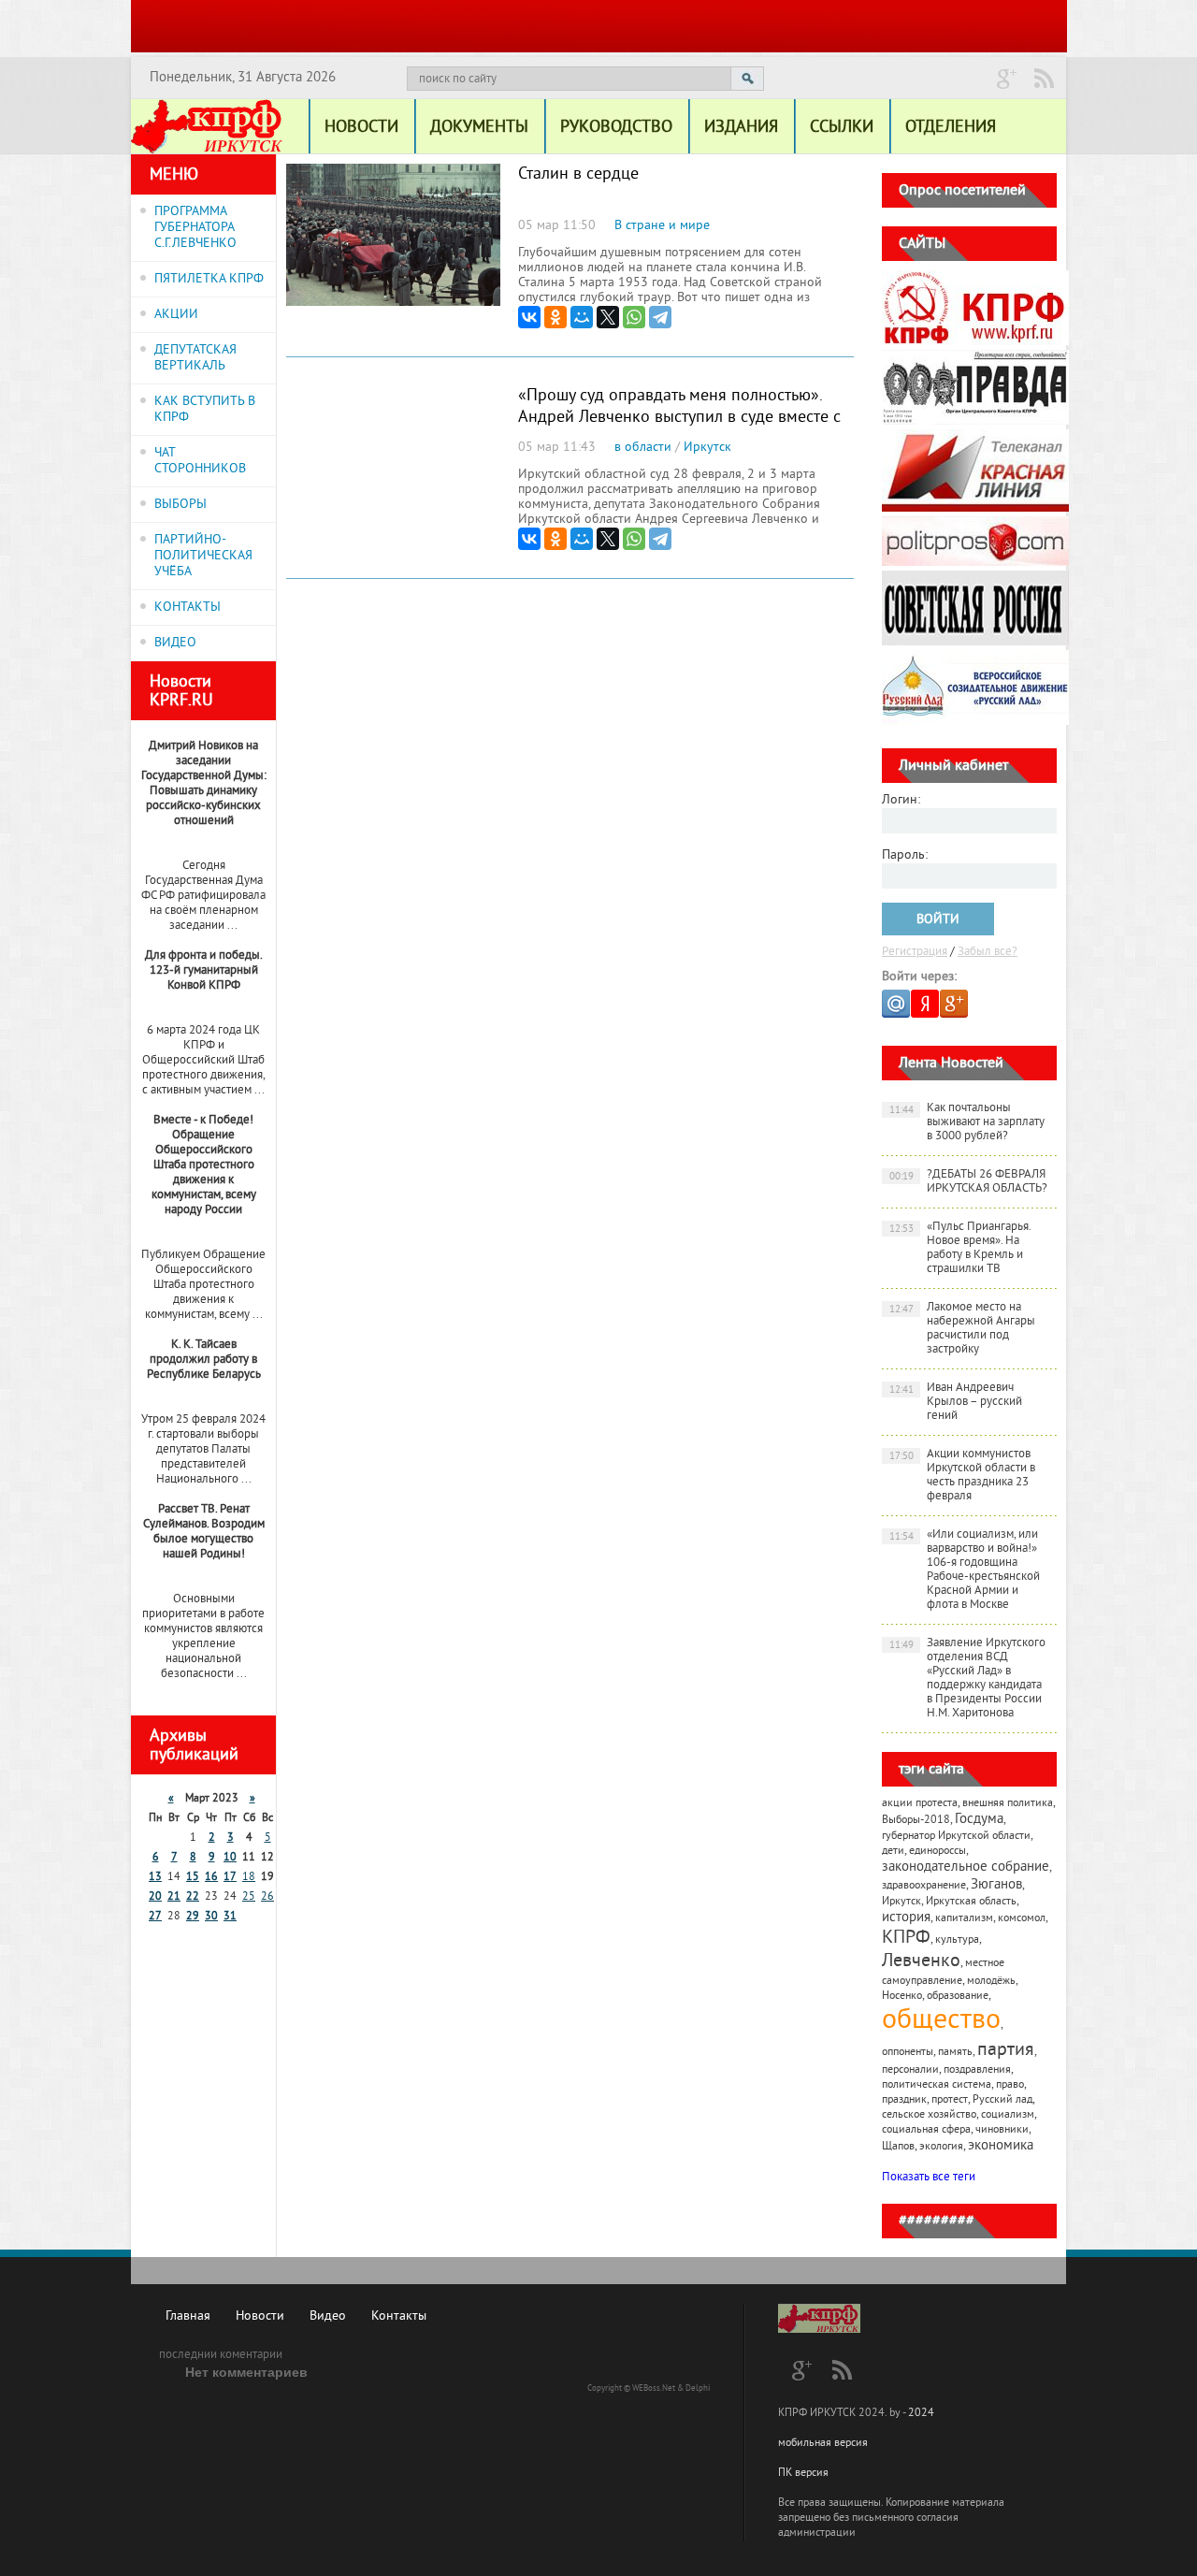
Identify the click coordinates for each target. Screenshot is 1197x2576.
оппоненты (908, 2053)
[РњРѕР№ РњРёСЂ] (582, 317)
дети (893, 1852)
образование (958, 1997)
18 (249, 1878)
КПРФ (906, 1939)
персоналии (910, 2070)
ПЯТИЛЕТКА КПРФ (209, 279)
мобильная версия (823, 2444)
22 (193, 1897)
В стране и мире (662, 226)
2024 (921, 2414)
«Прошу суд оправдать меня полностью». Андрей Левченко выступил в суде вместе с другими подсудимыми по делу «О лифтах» (679, 418)
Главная (188, 2316)
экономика (1001, 2146)
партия (1006, 2051)
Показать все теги (929, 2178)
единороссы (937, 1852)
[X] (608, 317)
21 (174, 1897)
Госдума (979, 1820)
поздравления (977, 2070)
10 (230, 1858)
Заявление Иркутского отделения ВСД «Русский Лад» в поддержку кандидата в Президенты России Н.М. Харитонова (968, 1679)
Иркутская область (971, 1902)
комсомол (1022, 1919)
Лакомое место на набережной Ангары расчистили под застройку (963, 1329)
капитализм (964, 1919)
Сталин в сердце (578, 174)
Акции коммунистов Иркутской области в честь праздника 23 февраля (963, 1476)
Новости (260, 2316)
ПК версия (803, 2474)
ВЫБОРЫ (180, 505)
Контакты (399, 2316)
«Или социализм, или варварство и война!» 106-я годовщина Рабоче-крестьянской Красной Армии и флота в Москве (965, 1570)
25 (249, 1897)
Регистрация (915, 952)
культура (957, 1940)
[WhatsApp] (634, 317)
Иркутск (707, 448)
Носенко (902, 1997)
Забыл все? (988, 952)
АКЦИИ (176, 315)
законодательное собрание (966, 1867)
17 (230, 1878)
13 (155, 1878)
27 (155, 1917)
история (906, 1918)
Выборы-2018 (916, 1821)
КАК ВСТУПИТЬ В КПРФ (205, 410)
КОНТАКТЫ (187, 608)
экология (941, 2147)
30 (211, 1917)
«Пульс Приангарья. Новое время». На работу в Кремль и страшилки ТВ (961, 1248)
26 (267, 1897)
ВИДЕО (175, 643)
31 (230, 1917)
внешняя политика (1008, 1804)
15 (193, 1878)
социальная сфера (926, 2130)
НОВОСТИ (361, 128)
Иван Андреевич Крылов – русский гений (956, 1402)
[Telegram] (660, 317)
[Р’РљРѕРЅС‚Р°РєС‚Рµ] (529, 317)
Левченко (921, 1962)
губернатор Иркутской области (956, 1837)
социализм (1008, 2115)
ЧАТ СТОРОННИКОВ (200, 461)
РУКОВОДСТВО (616, 128)
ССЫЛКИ (842, 128)
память (955, 2053)
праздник (904, 2100)
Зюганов (996, 1885)
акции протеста (920, 1804)
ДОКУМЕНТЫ (479, 128)
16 (211, 1878)
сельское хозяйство (929, 2115)
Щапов (898, 2147)
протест (950, 2100)
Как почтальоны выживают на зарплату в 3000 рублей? (967, 1122)
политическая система (937, 2085)
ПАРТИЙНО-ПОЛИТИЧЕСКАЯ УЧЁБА (203, 556)
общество (941, 2021)
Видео (328, 2316)
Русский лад (1002, 2100)
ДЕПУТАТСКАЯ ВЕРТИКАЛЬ (195, 358)
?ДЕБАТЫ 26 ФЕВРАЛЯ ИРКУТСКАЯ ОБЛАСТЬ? (969, 1182)
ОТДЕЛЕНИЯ (951, 128)
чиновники (1002, 2130)
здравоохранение (924, 1886)
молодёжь (991, 1982)
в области (643, 448)
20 (155, 1897)
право (1010, 2085)
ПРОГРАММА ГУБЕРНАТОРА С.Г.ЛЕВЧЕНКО (195, 228)
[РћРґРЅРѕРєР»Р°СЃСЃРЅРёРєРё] (555, 317)
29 (193, 1917)
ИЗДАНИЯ (741, 128)
